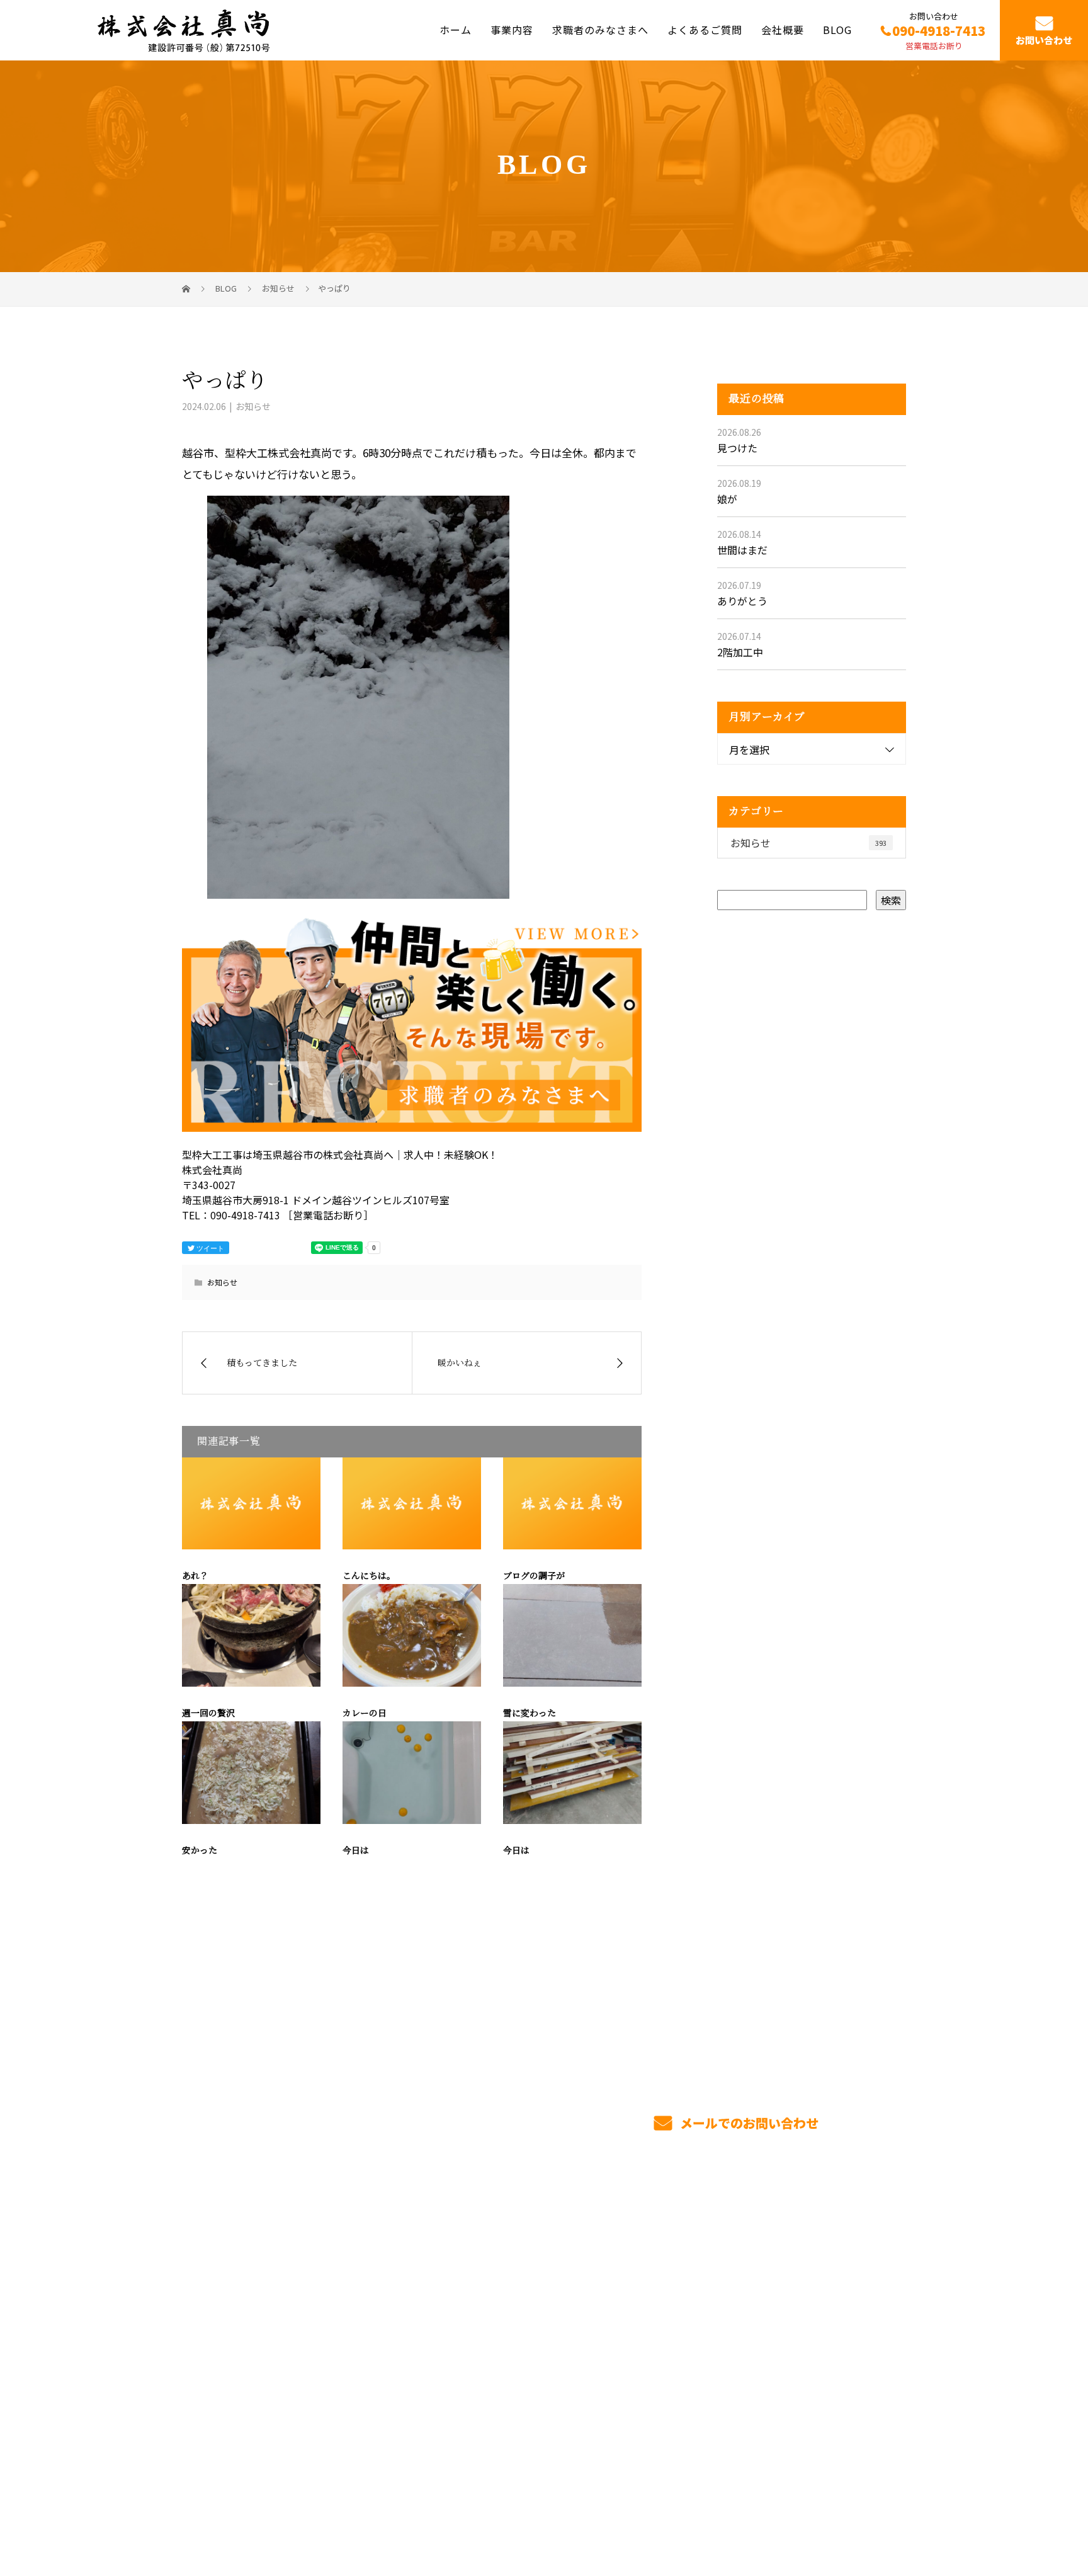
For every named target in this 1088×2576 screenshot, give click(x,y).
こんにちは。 (369, 1576)
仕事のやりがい (656, 2273)
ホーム (456, 30)
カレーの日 (365, 1713)
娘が (727, 499)
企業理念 (789, 2315)
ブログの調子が (534, 1576)
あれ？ (195, 1576)
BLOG (837, 30)
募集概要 (641, 2339)
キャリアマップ (656, 2295)
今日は (356, 1851)
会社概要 (783, 30)
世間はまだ (742, 550)
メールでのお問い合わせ (748, 2123)
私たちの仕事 (503, 2316)
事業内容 (512, 30)
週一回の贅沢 (208, 1713)
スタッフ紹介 (651, 2317)
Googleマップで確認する (246, 2427)
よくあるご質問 (705, 30)
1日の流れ (496, 2338)
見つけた (737, 448)
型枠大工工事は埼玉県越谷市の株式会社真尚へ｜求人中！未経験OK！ (317, 2506)
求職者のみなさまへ (600, 30)
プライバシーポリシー (853, 2507)
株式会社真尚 (217, 2268)
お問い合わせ (1044, 40)
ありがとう (742, 601)
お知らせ (253, 406)
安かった (200, 1851)
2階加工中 (740, 652)
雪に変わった (530, 1713)
